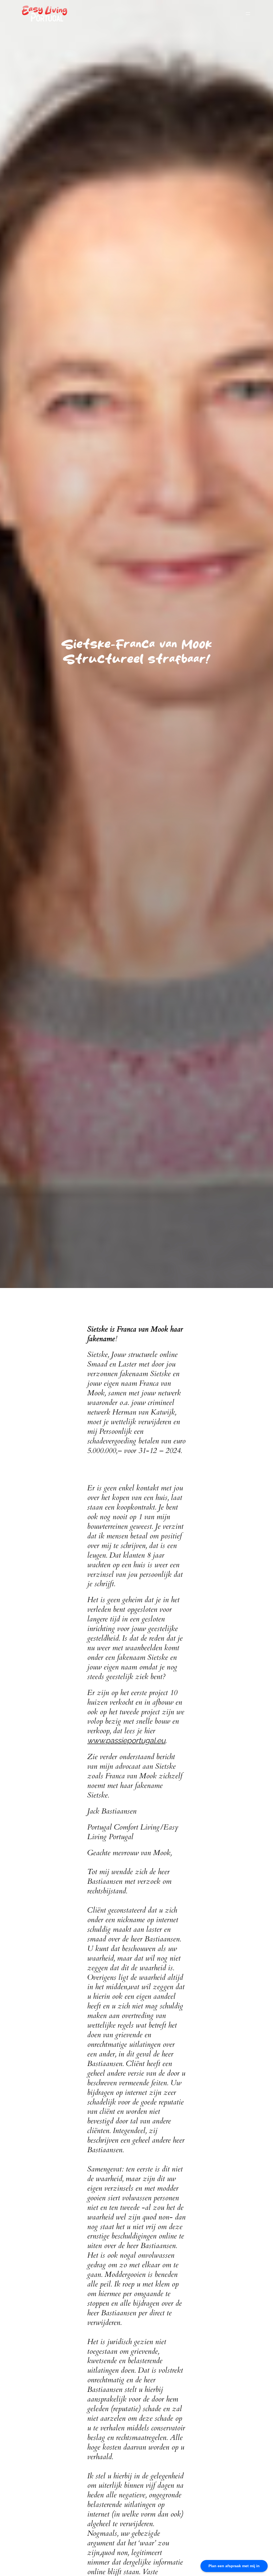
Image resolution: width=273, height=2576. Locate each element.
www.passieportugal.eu (126, 1740)
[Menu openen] (248, 14)
